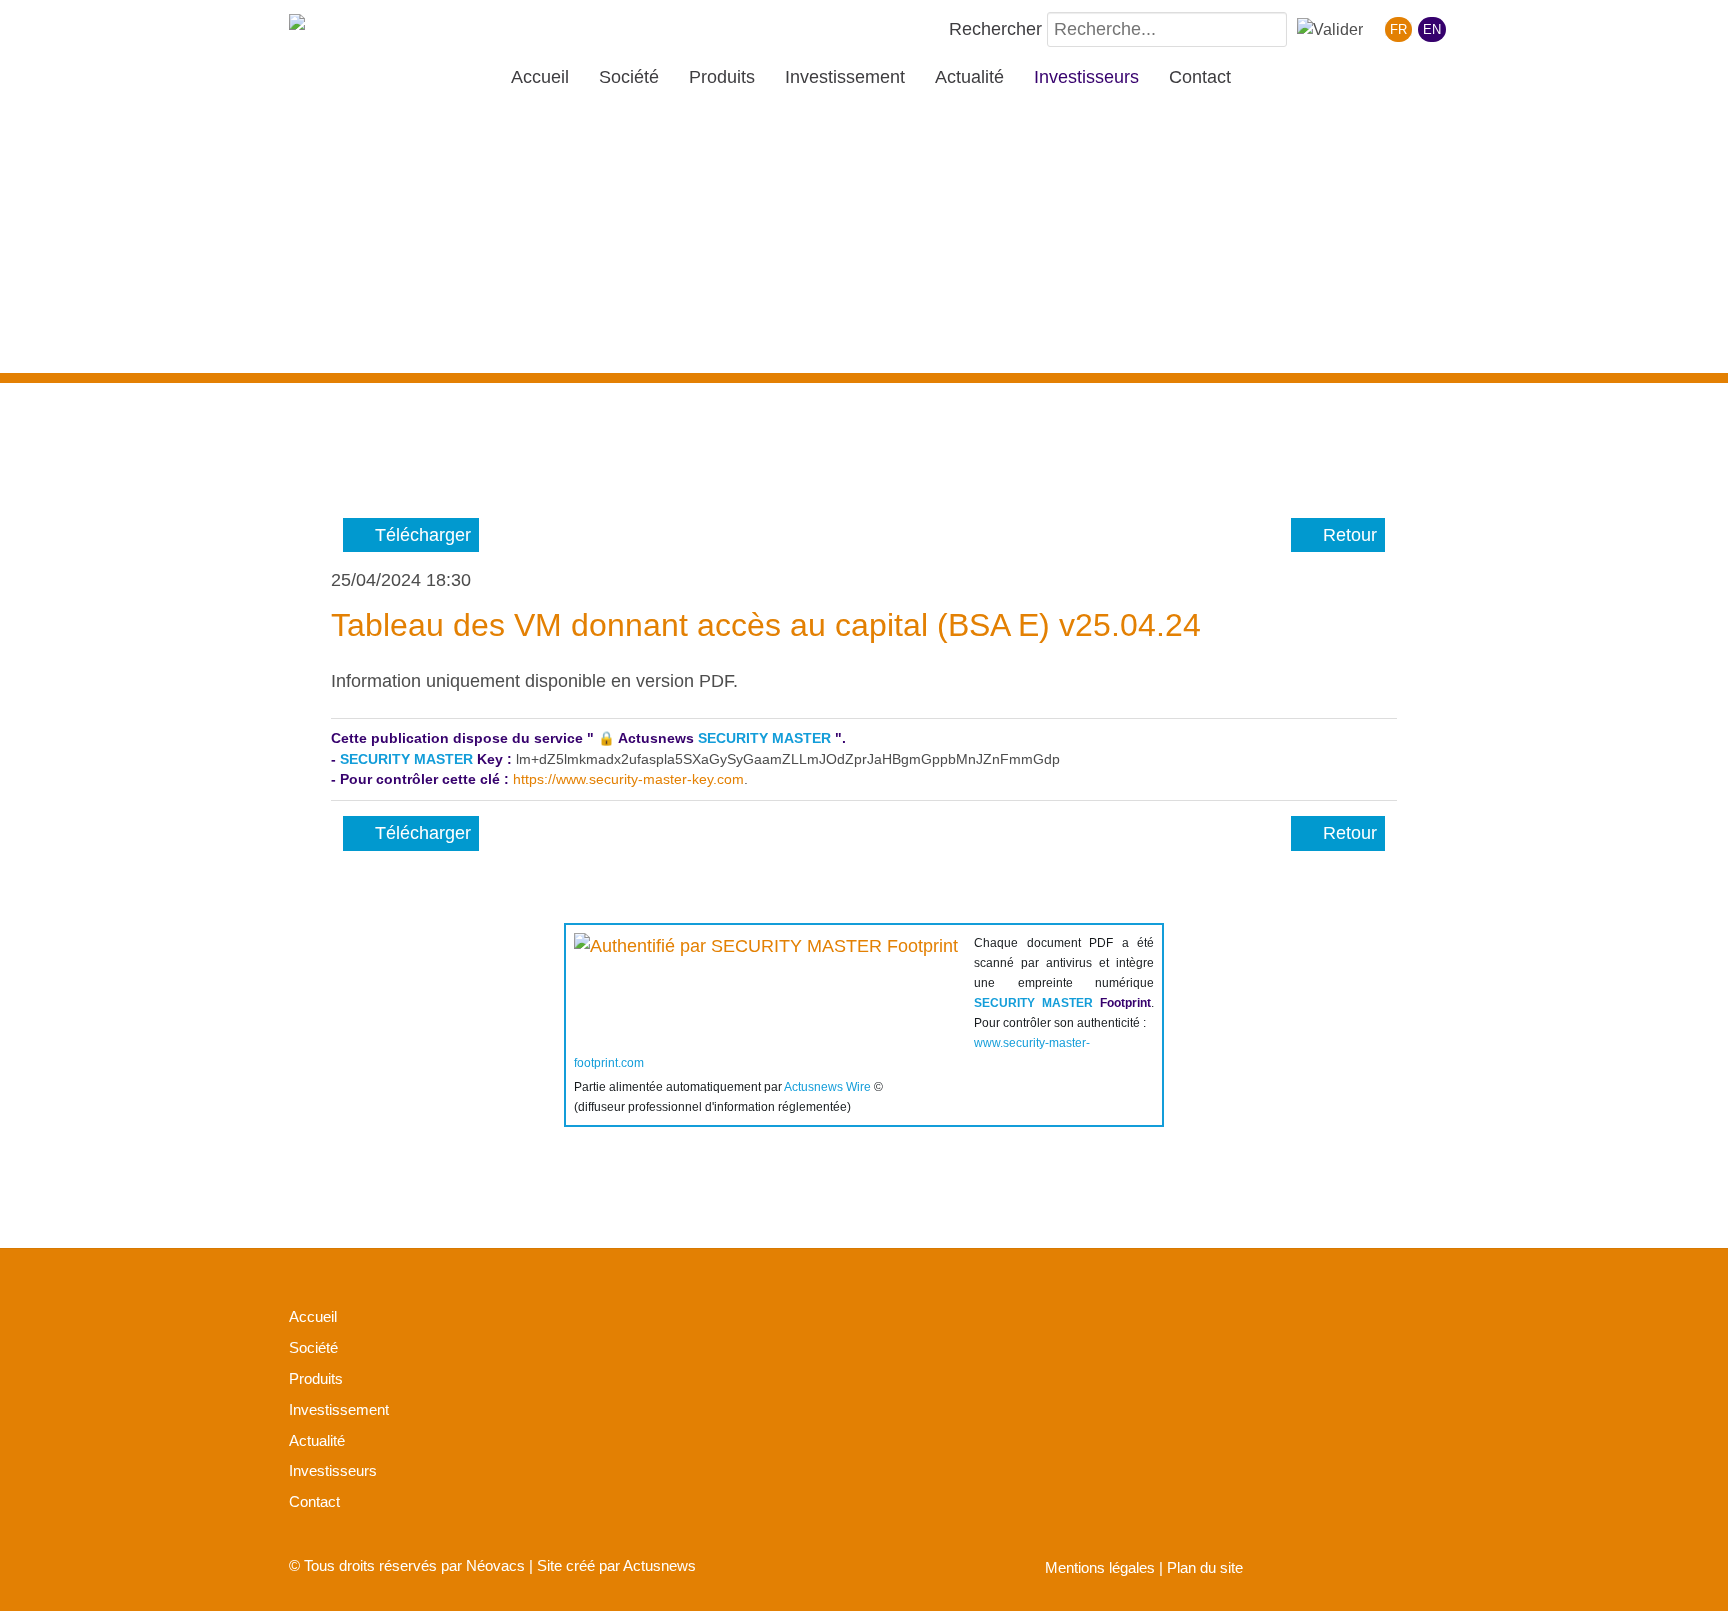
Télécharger (418, 535)
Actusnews (659, 1565)
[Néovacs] (354, 27)
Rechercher (995, 29)
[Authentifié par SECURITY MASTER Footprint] (766, 982)
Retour (1345, 535)
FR (1398, 29)
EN (1432, 29)
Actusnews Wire (827, 1087)
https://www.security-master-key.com (628, 779)
